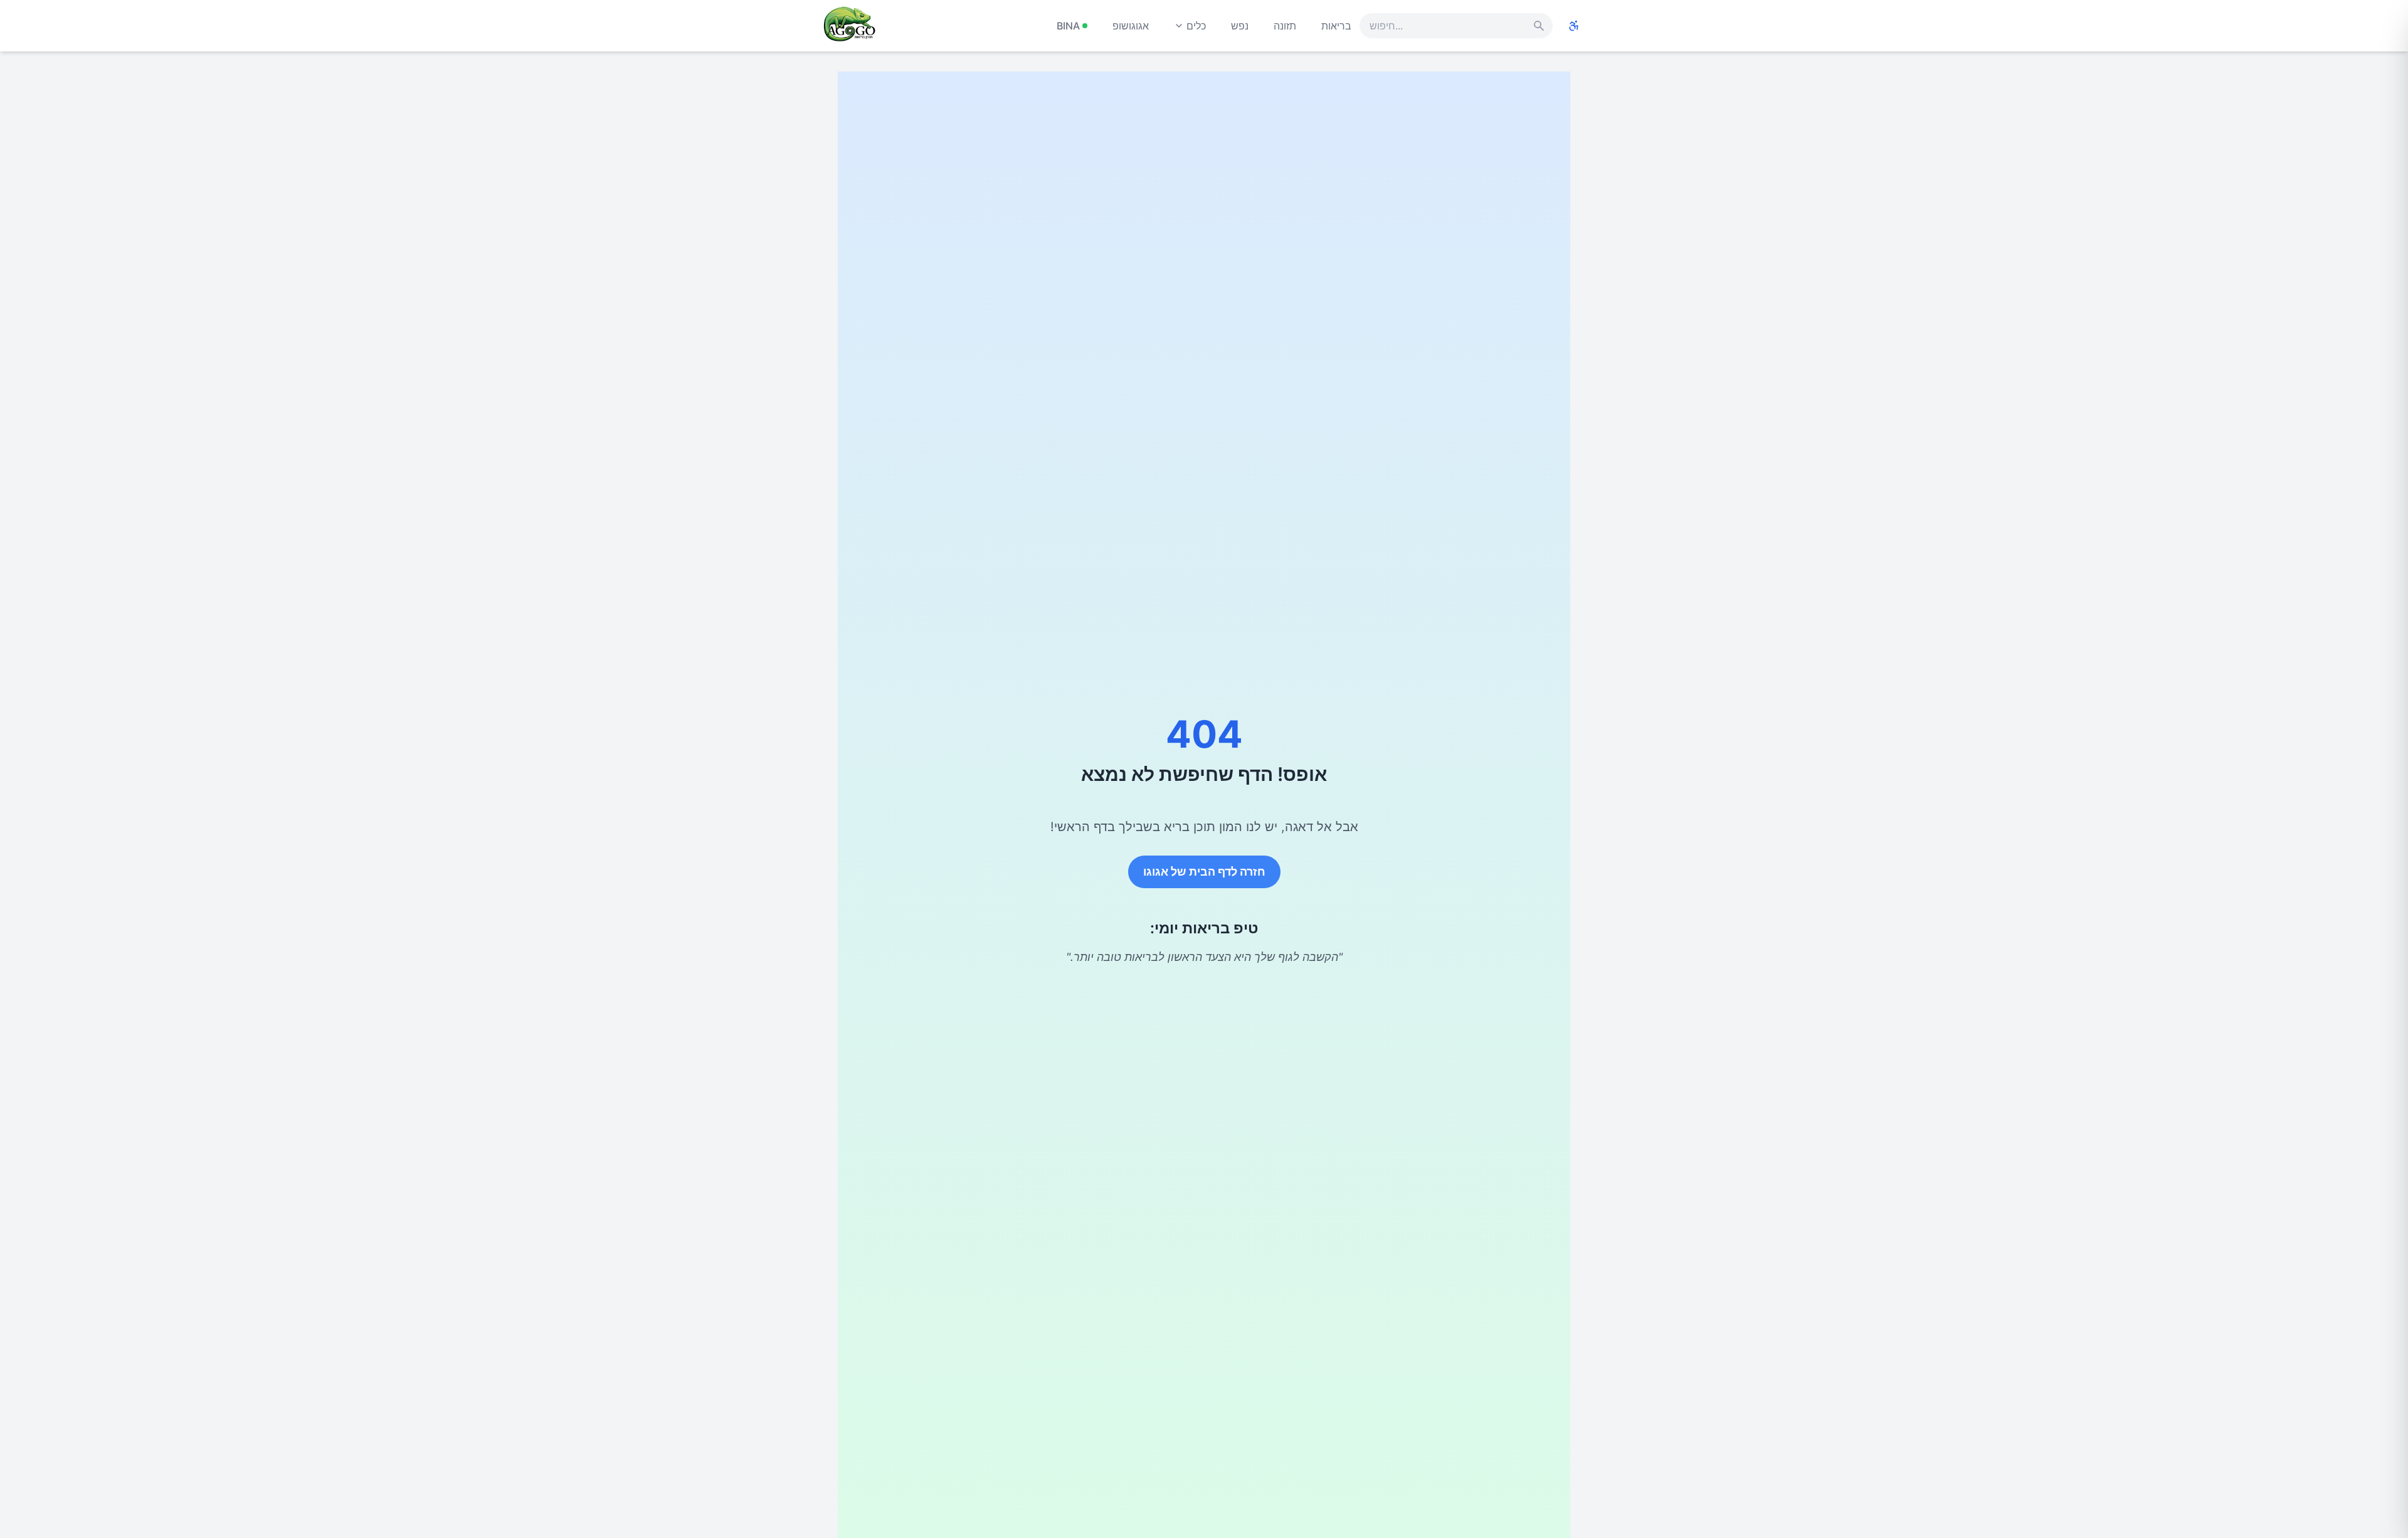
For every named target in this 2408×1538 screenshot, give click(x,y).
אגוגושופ (1131, 26)
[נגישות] (1574, 26)
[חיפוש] (1539, 26)
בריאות (1336, 26)
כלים (1196, 26)
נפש (1240, 26)
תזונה (1285, 26)
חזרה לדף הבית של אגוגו (1204, 872)
